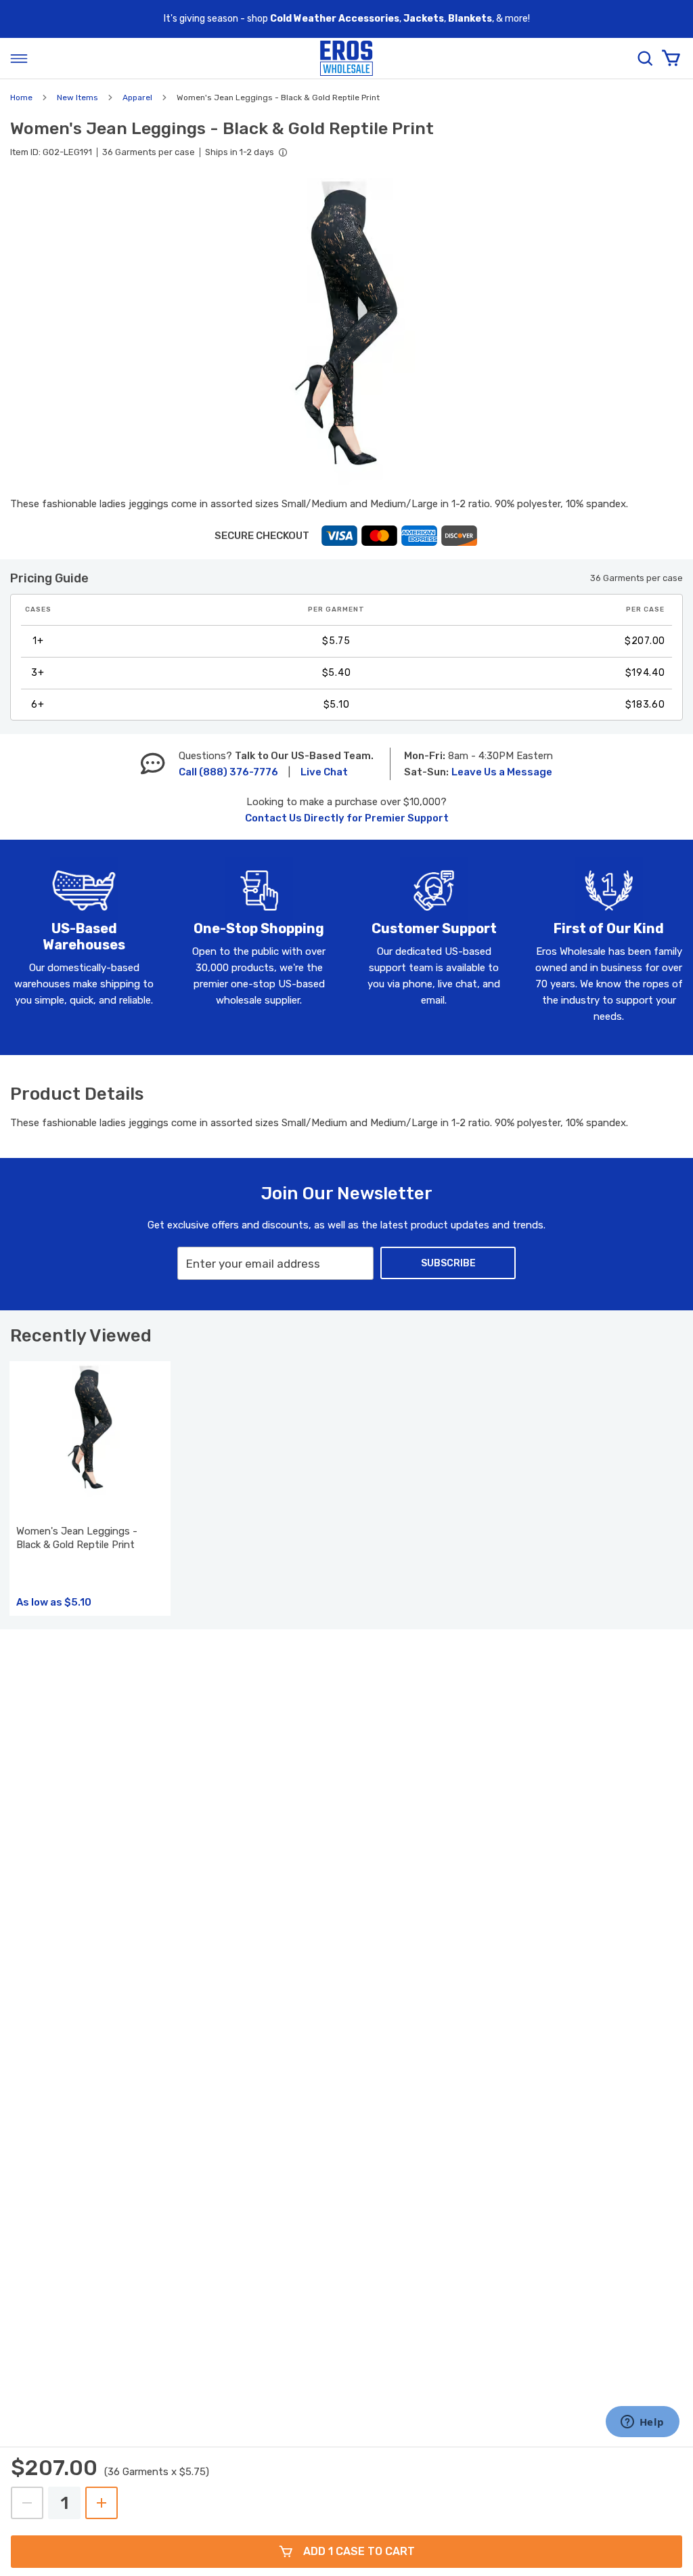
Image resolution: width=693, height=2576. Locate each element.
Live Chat (324, 772)
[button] (346, 331)
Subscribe (448, 1263)
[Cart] (671, 58)
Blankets (470, 19)
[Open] (19, 58)
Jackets (424, 19)
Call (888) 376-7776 (228, 772)
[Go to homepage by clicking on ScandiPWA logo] (346, 59)
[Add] (102, 2503)
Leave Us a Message (502, 772)
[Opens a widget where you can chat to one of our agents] (642, 2423)
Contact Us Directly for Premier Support (347, 818)
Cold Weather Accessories (335, 19)
